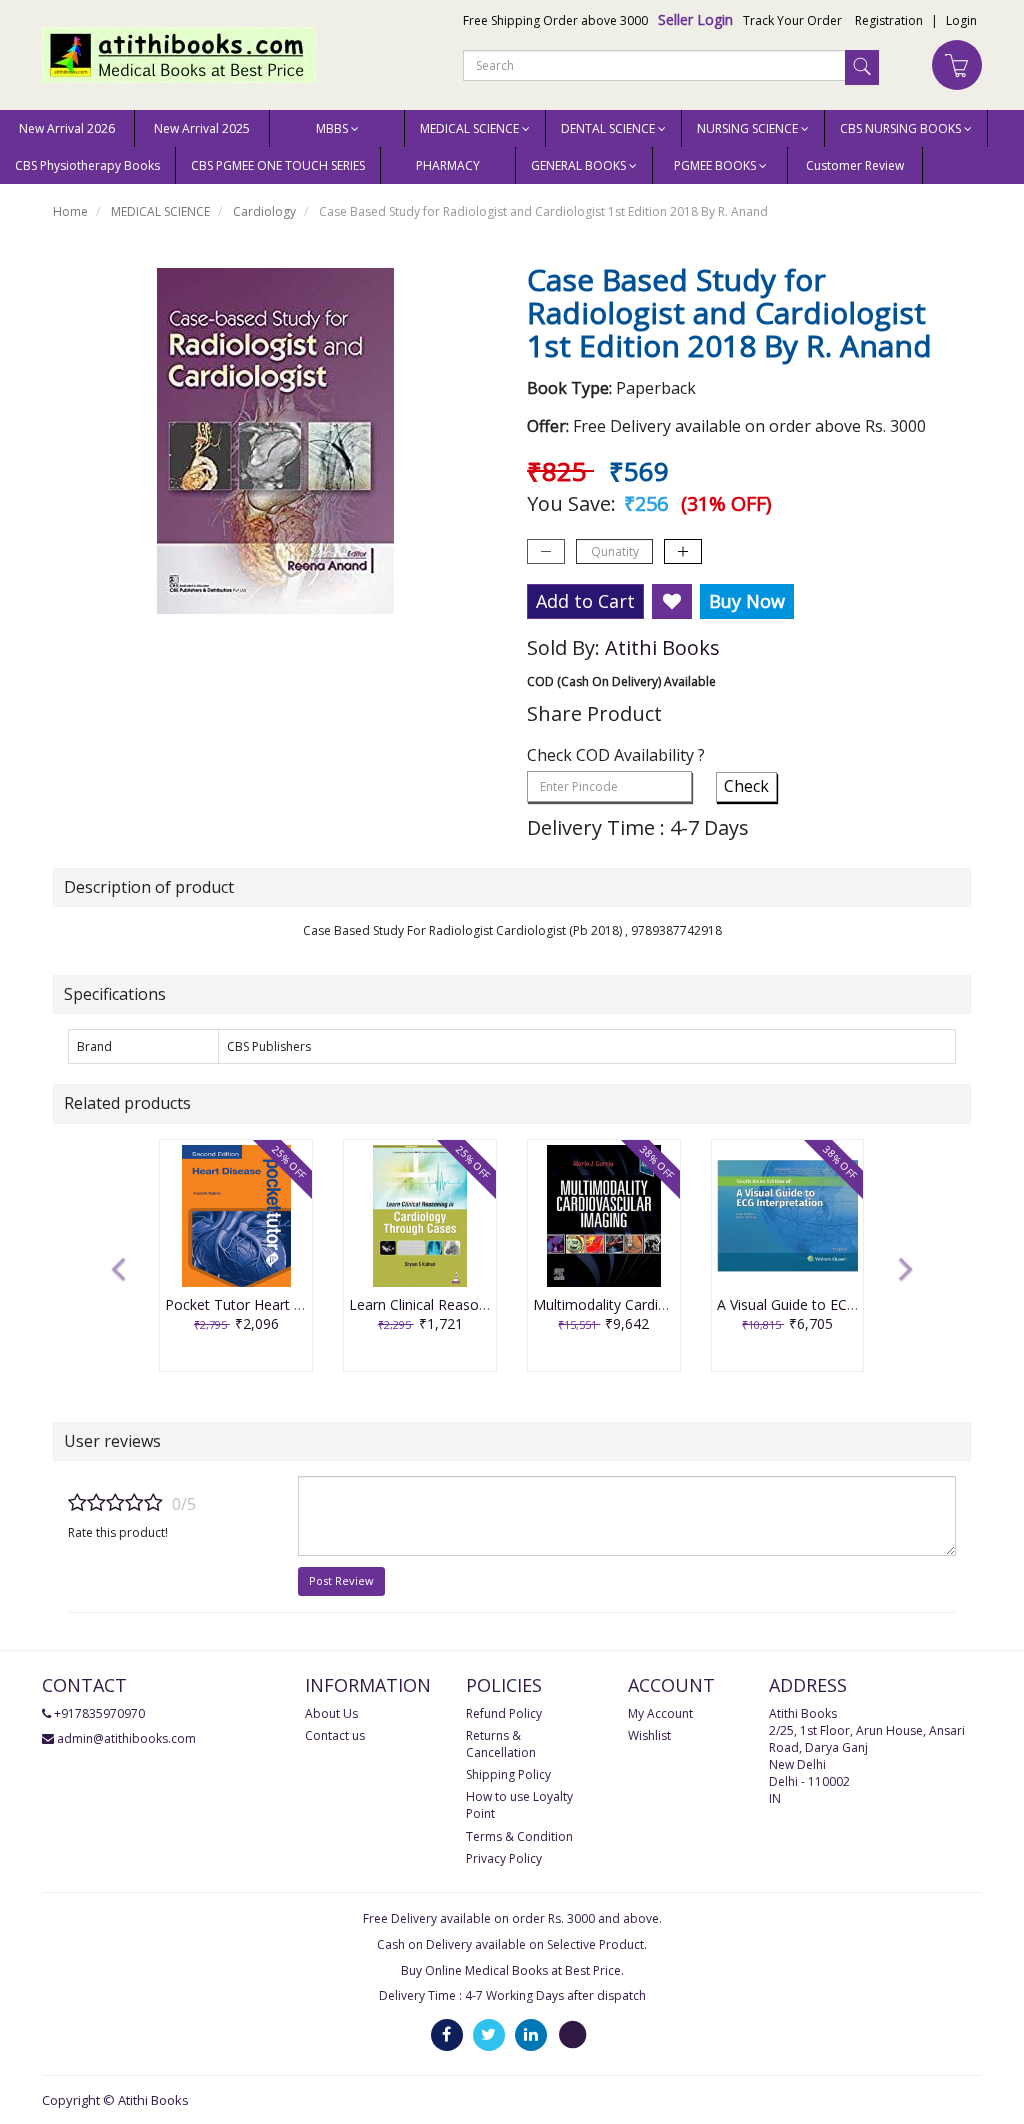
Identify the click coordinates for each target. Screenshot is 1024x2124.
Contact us (335, 1735)
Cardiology (264, 211)
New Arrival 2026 (67, 128)
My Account (660, 1713)
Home (70, 211)
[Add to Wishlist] (672, 602)
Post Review (341, 1580)
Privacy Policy (504, 1858)
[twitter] (489, 2034)
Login (961, 20)
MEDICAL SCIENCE (160, 211)
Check (746, 786)
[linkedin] (531, 2034)
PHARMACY (448, 165)
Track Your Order (792, 20)
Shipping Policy (508, 1774)
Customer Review (855, 165)
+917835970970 (99, 1713)
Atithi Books (662, 647)
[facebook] (447, 2034)
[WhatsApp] (573, 2034)
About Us (331, 1713)
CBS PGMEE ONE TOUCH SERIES (278, 165)
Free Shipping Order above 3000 (555, 20)
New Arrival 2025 (202, 128)
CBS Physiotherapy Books (87, 165)
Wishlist (649, 1735)
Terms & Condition (519, 1836)
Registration (889, 20)
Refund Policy (504, 1713)
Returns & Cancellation (501, 1744)
